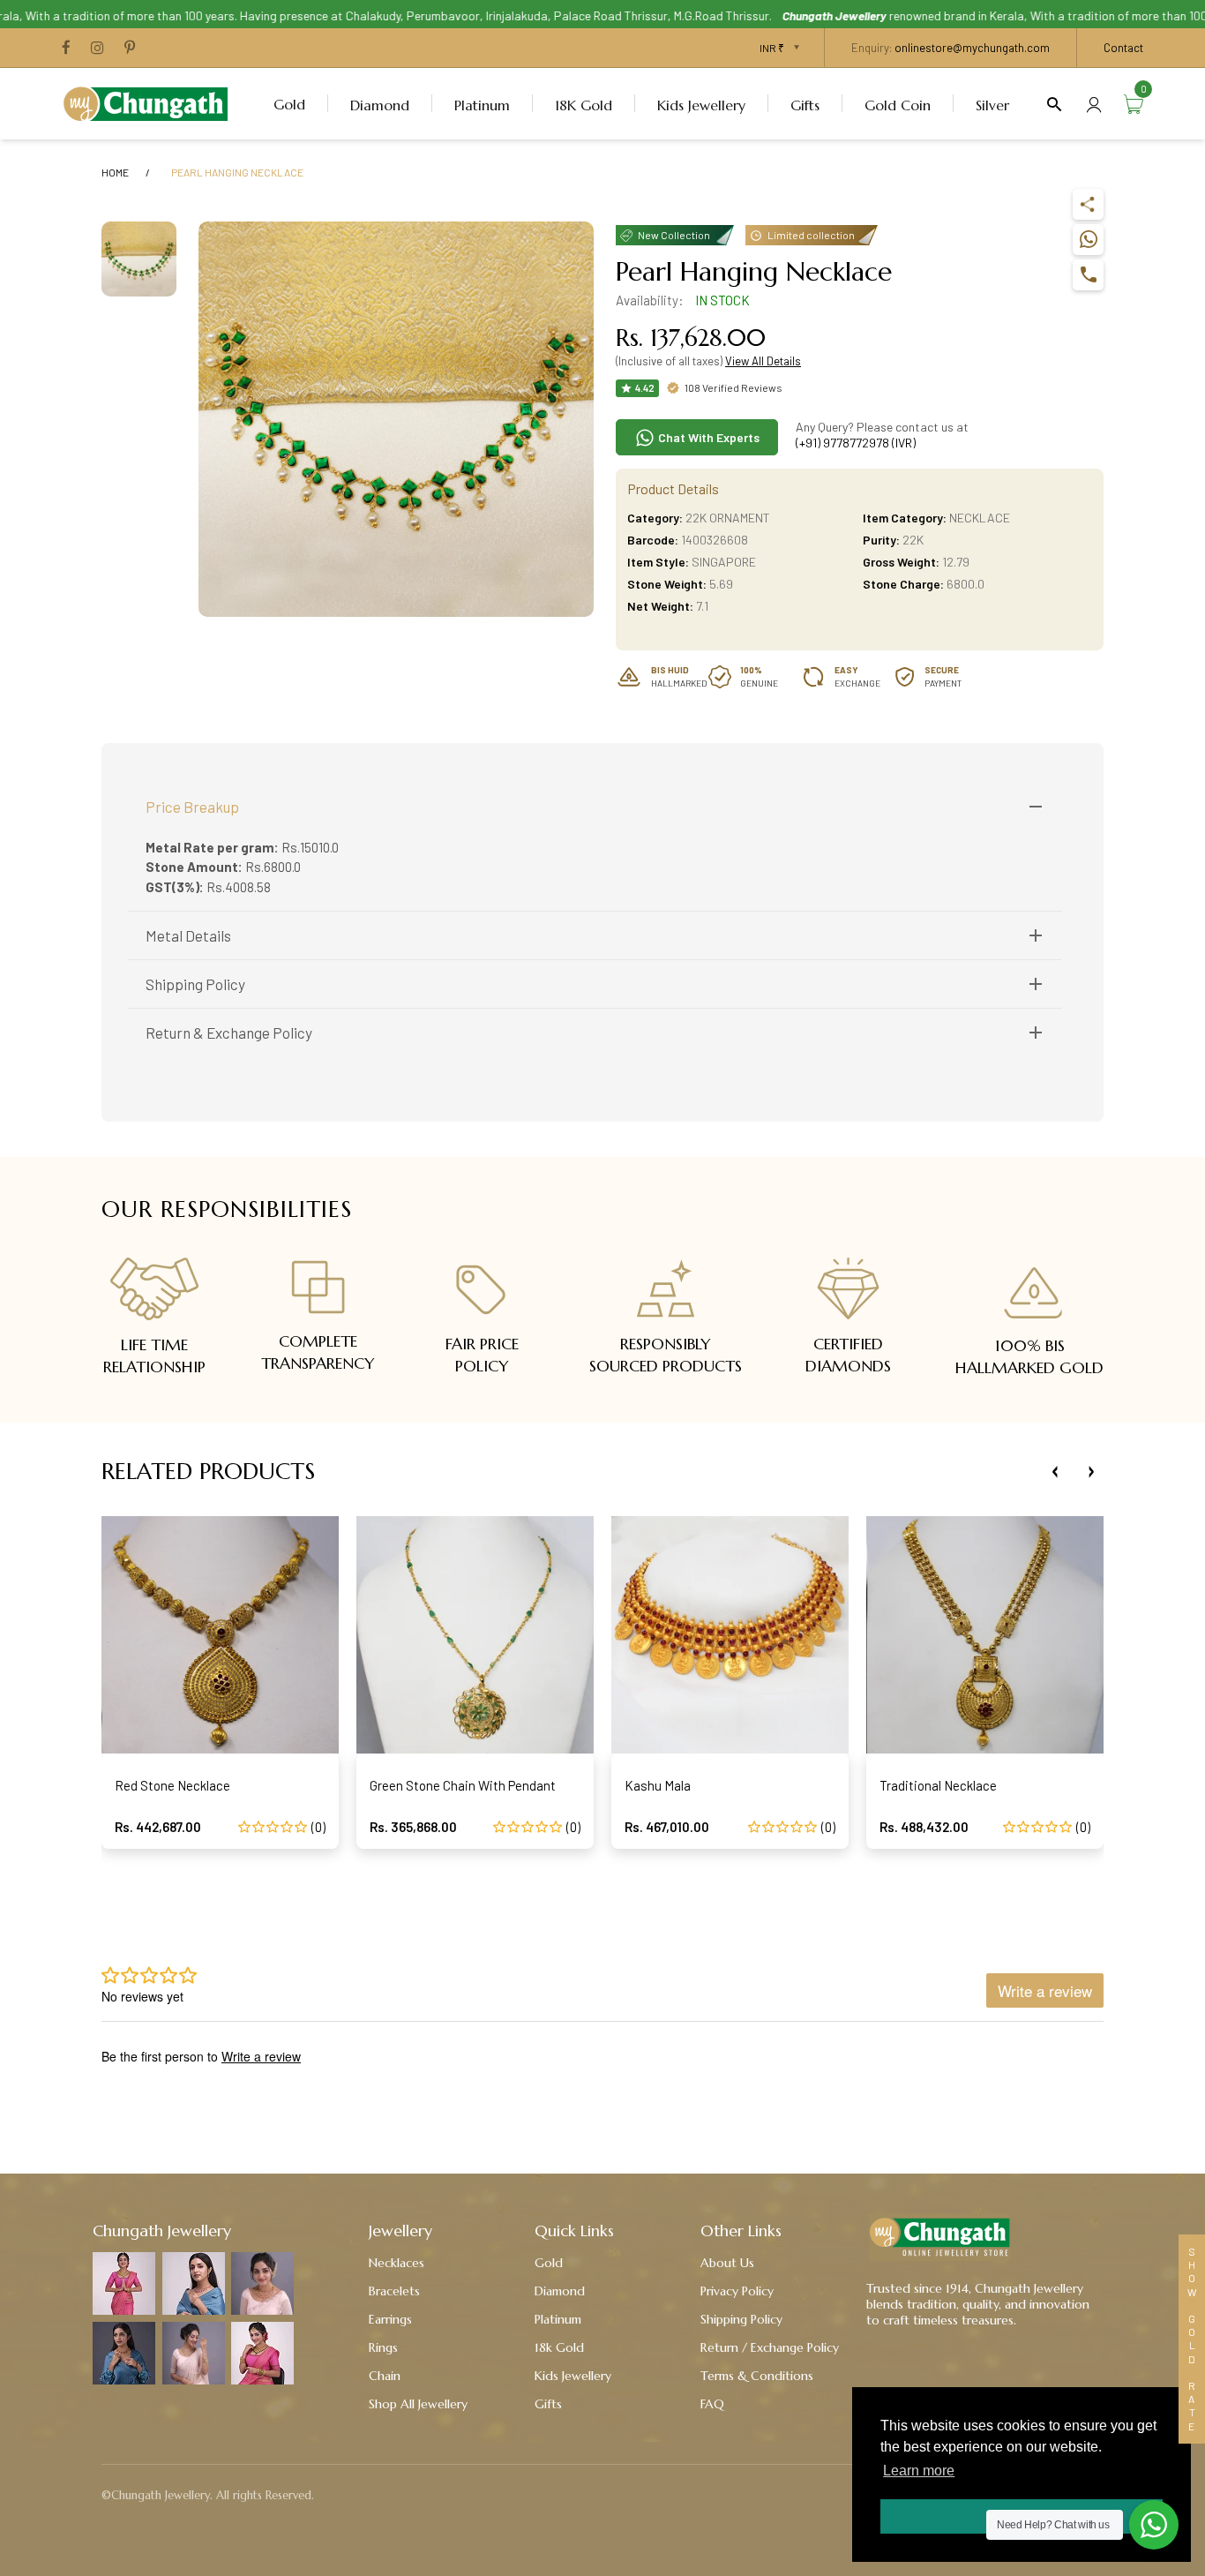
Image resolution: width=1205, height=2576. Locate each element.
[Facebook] (66, 49)
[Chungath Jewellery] (150, 101)
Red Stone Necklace (172, 1785)
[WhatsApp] (1088, 240)
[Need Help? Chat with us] (1154, 2525)
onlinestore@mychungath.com (972, 48)
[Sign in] (1094, 104)
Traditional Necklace (938, 1785)
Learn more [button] (919, 2471)
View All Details (763, 361)
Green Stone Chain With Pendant (463, 1785)
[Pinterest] (130, 49)
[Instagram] (97, 49)
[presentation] (1055, 1472)
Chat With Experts (707, 437)
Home (115, 172)
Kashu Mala (658, 1785)
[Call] (1088, 275)
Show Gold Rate (1192, 2339)
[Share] (1088, 204)
